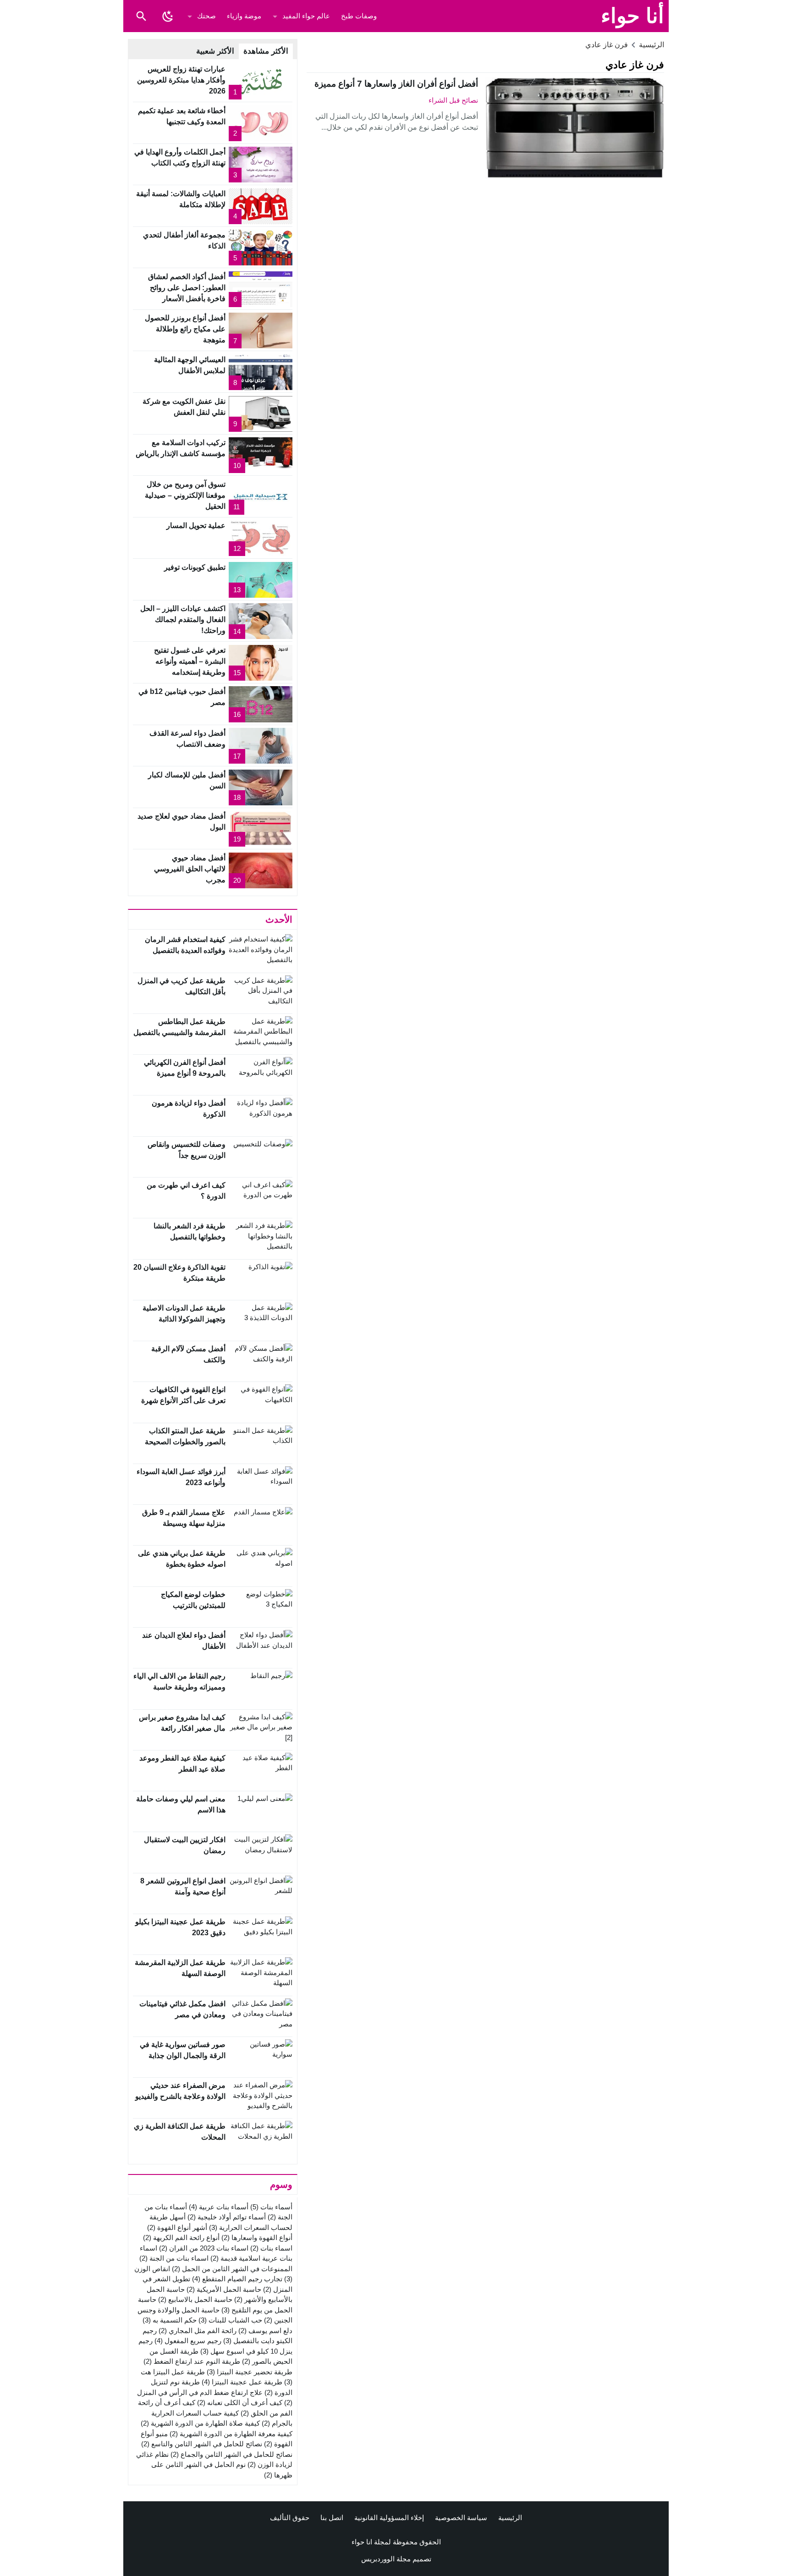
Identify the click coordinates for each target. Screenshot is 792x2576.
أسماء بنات (271, 2207)
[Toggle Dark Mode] (168, 16)
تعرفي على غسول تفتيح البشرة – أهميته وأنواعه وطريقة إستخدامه (190, 661)
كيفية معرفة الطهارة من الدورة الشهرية (231, 2434)
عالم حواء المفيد (306, 16)
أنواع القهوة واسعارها (257, 2237)
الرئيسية (510, 2518)
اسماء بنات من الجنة (174, 2258)
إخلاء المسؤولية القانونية (389, 2518)
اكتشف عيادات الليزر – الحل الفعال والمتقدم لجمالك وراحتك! (183, 619)
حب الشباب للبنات (230, 2320)
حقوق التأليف (290, 2518)
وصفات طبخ (359, 16)
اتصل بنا (332, 2518)
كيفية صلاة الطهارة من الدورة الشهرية (200, 2423)
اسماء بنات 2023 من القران (204, 2248)
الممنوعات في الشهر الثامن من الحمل (232, 2269)
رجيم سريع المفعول (188, 2341)
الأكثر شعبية (215, 51)
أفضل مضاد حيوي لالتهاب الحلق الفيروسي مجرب (190, 869)
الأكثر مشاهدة (266, 51)
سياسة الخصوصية (461, 2518)
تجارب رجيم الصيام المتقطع (237, 2279)
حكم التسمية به (170, 2320)
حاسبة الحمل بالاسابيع (195, 2299)
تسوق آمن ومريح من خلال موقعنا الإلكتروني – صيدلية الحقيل (185, 495)
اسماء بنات (271, 2248)
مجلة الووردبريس (386, 2559)
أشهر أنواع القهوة (177, 2227)
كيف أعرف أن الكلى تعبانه (240, 2403)
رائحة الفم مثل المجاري (198, 2331)
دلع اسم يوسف (265, 2331)
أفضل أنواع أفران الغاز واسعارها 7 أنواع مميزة (396, 84)
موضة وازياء (244, 16)
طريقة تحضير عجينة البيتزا (250, 2372)
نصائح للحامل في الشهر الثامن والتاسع (202, 2444)
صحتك (206, 16)
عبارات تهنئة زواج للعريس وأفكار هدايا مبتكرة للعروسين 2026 (181, 80)
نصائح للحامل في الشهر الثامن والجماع (231, 2454)
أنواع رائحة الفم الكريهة (181, 2237)
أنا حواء (632, 16)
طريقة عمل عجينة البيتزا (242, 2382)
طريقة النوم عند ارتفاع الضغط (192, 2361)
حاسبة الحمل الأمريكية (224, 2289)
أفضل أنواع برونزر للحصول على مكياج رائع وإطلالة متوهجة (185, 329)
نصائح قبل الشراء (453, 100)
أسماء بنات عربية (219, 2207)
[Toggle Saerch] (141, 16)
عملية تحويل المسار (196, 526)
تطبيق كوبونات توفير (195, 567)
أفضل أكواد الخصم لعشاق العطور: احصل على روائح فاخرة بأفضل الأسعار (187, 288)
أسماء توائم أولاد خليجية (227, 2217)
